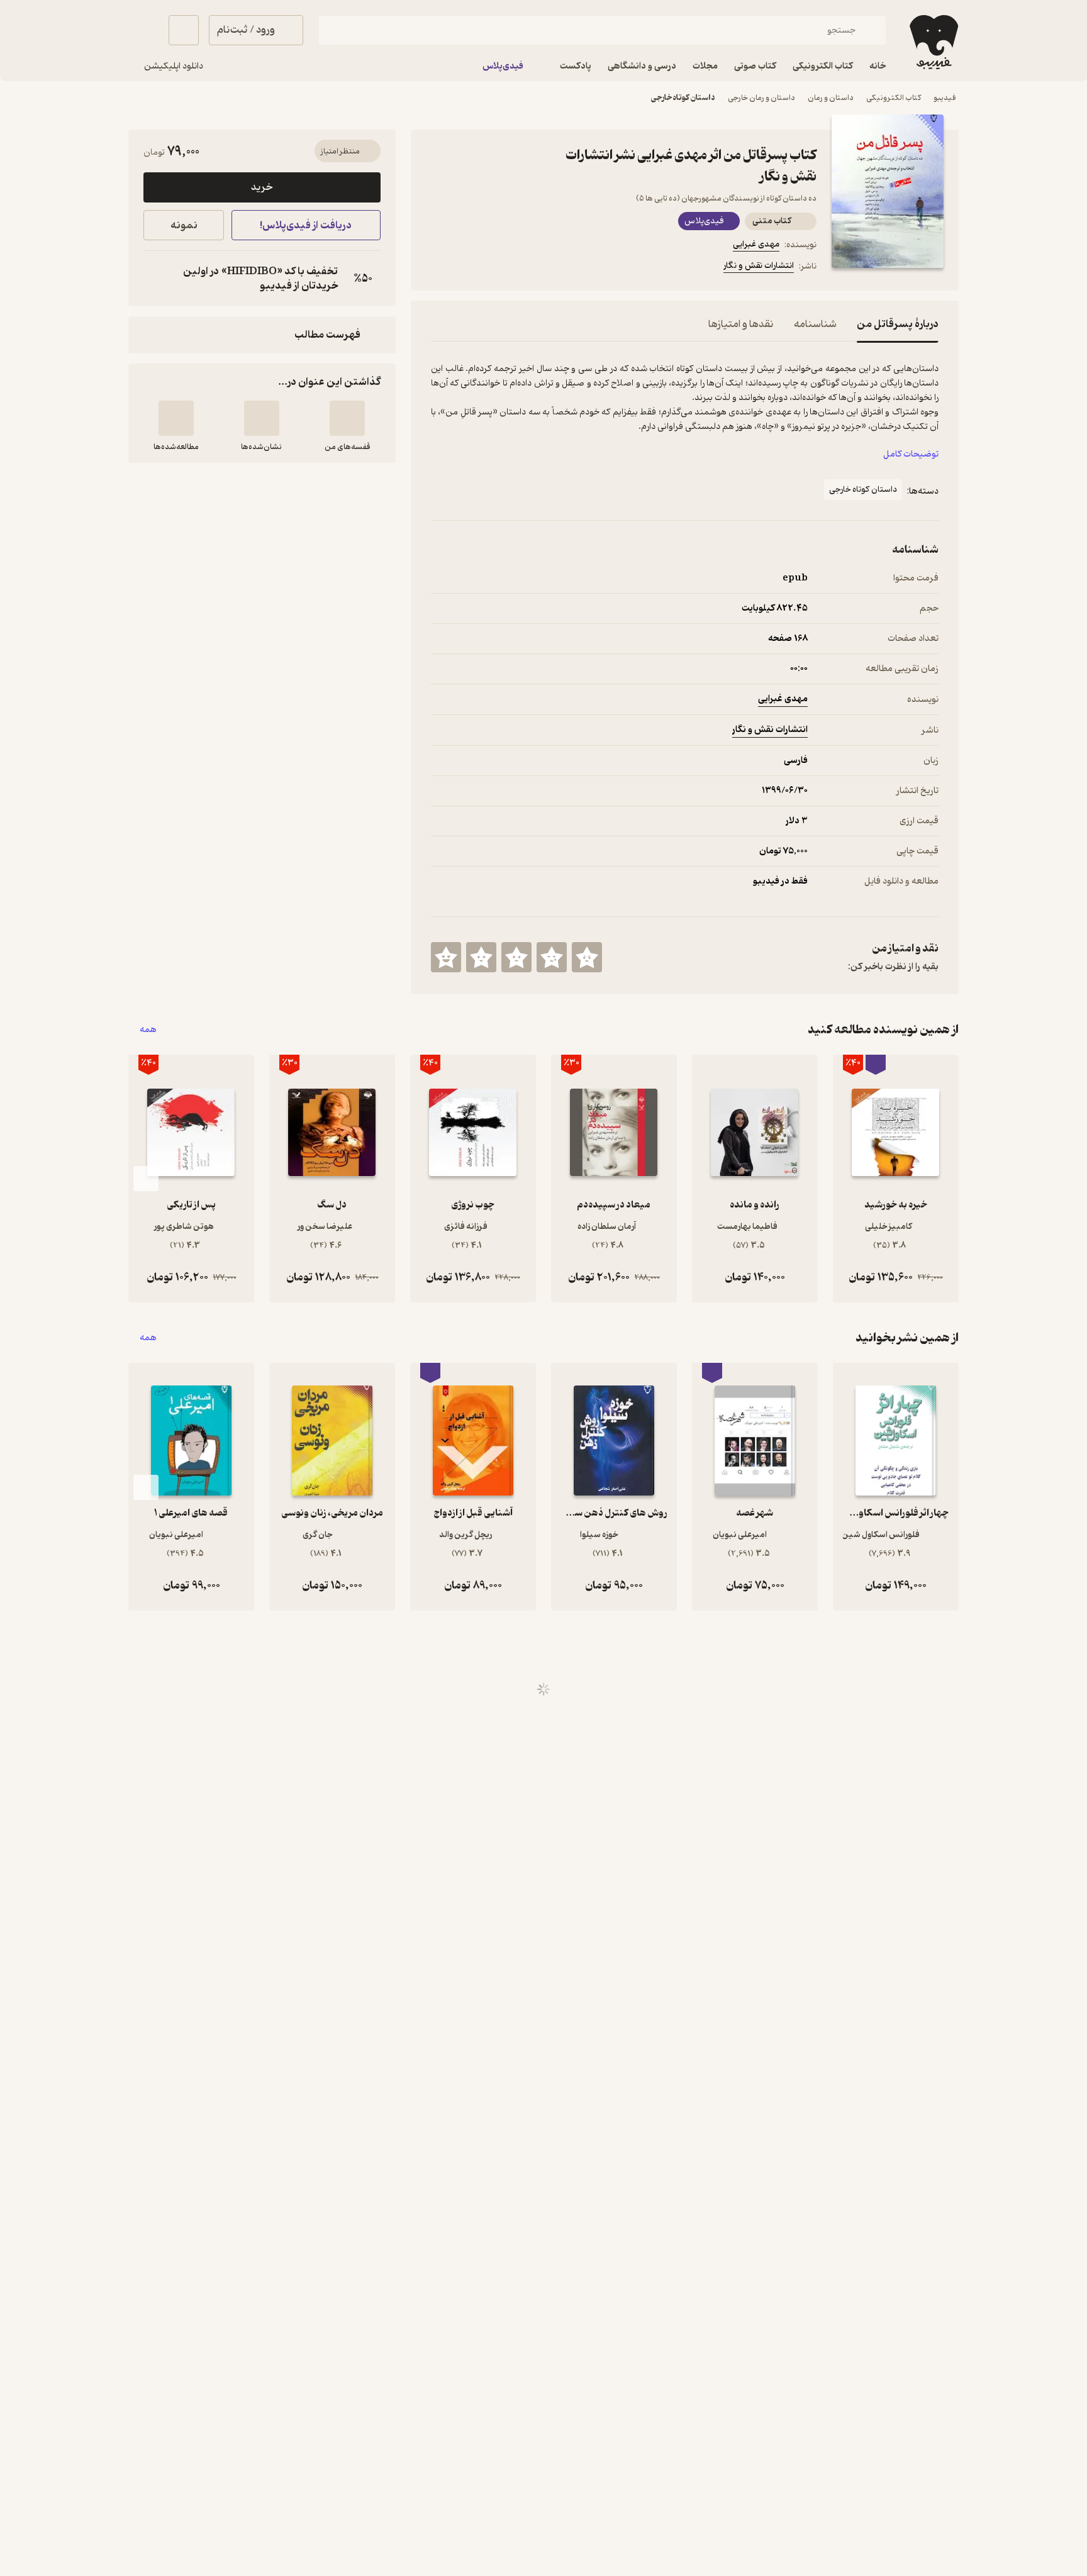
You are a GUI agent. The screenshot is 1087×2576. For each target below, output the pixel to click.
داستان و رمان (831, 98)
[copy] (156, 279)
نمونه (184, 225)
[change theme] (143, 30)
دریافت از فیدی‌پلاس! (306, 225)
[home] (933, 42)
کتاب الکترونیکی (894, 98)
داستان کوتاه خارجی (683, 98)
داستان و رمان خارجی (761, 98)
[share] (529, 268)
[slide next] (146, 1179)
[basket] (184, 30)
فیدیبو (945, 98)
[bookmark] (469, 268)
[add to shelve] (347, 418)
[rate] (587, 957)
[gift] (499, 268)
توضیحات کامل (911, 454)
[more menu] (438, 268)
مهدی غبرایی (756, 244)
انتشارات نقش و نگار (759, 266)
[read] (176, 418)
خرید (262, 187)
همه (148, 1030)
